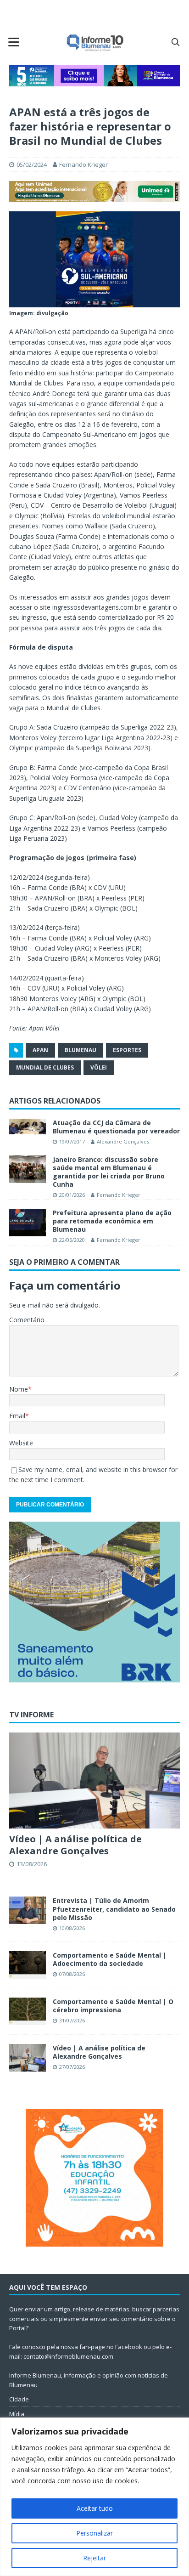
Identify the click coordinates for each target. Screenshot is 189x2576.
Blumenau (81, 1050)
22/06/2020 (72, 1240)
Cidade (19, 2399)
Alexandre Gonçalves (123, 1141)
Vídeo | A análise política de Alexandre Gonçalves (75, 1845)
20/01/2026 (72, 1195)
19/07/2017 (72, 1141)
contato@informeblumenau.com (68, 2356)
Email (17, 1416)
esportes (127, 1050)
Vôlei (99, 1067)
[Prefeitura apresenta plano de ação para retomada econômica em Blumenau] (28, 1223)
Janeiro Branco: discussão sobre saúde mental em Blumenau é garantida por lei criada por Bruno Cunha (109, 1172)
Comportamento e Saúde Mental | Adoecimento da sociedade (110, 1959)
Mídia (17, 2414)
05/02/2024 (32, 164)
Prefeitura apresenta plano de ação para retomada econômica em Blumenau (112, 1221)
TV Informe (31, 1715)
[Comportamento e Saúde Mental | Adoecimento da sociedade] (28, 1965)
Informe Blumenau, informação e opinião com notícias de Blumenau (89, 2380)
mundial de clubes (45, 1067)
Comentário (27, 1320)
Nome (19, 1389)
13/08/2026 (32, 1864)
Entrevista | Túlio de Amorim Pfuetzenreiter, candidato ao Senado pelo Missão (114, 1909)
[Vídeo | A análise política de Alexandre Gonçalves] (94, 1781)
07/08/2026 (72, 1974)
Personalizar (94, 2533)
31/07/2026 (72, 2020)
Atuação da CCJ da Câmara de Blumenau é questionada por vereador (116, 1127)
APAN (40, 1050)
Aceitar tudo (95, 2508)
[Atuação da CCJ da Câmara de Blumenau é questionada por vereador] (28, 1127)
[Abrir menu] (14, 42)
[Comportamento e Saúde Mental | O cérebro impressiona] (28, 2011)
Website (21, 1443)
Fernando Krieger (83, 164)
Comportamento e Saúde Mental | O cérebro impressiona (113, 2006)
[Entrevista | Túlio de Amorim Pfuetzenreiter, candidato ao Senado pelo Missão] (28, 1910)
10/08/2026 (72, 1928)
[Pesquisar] (175, 42)
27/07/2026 (72, 2067)
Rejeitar (94, 2558)
